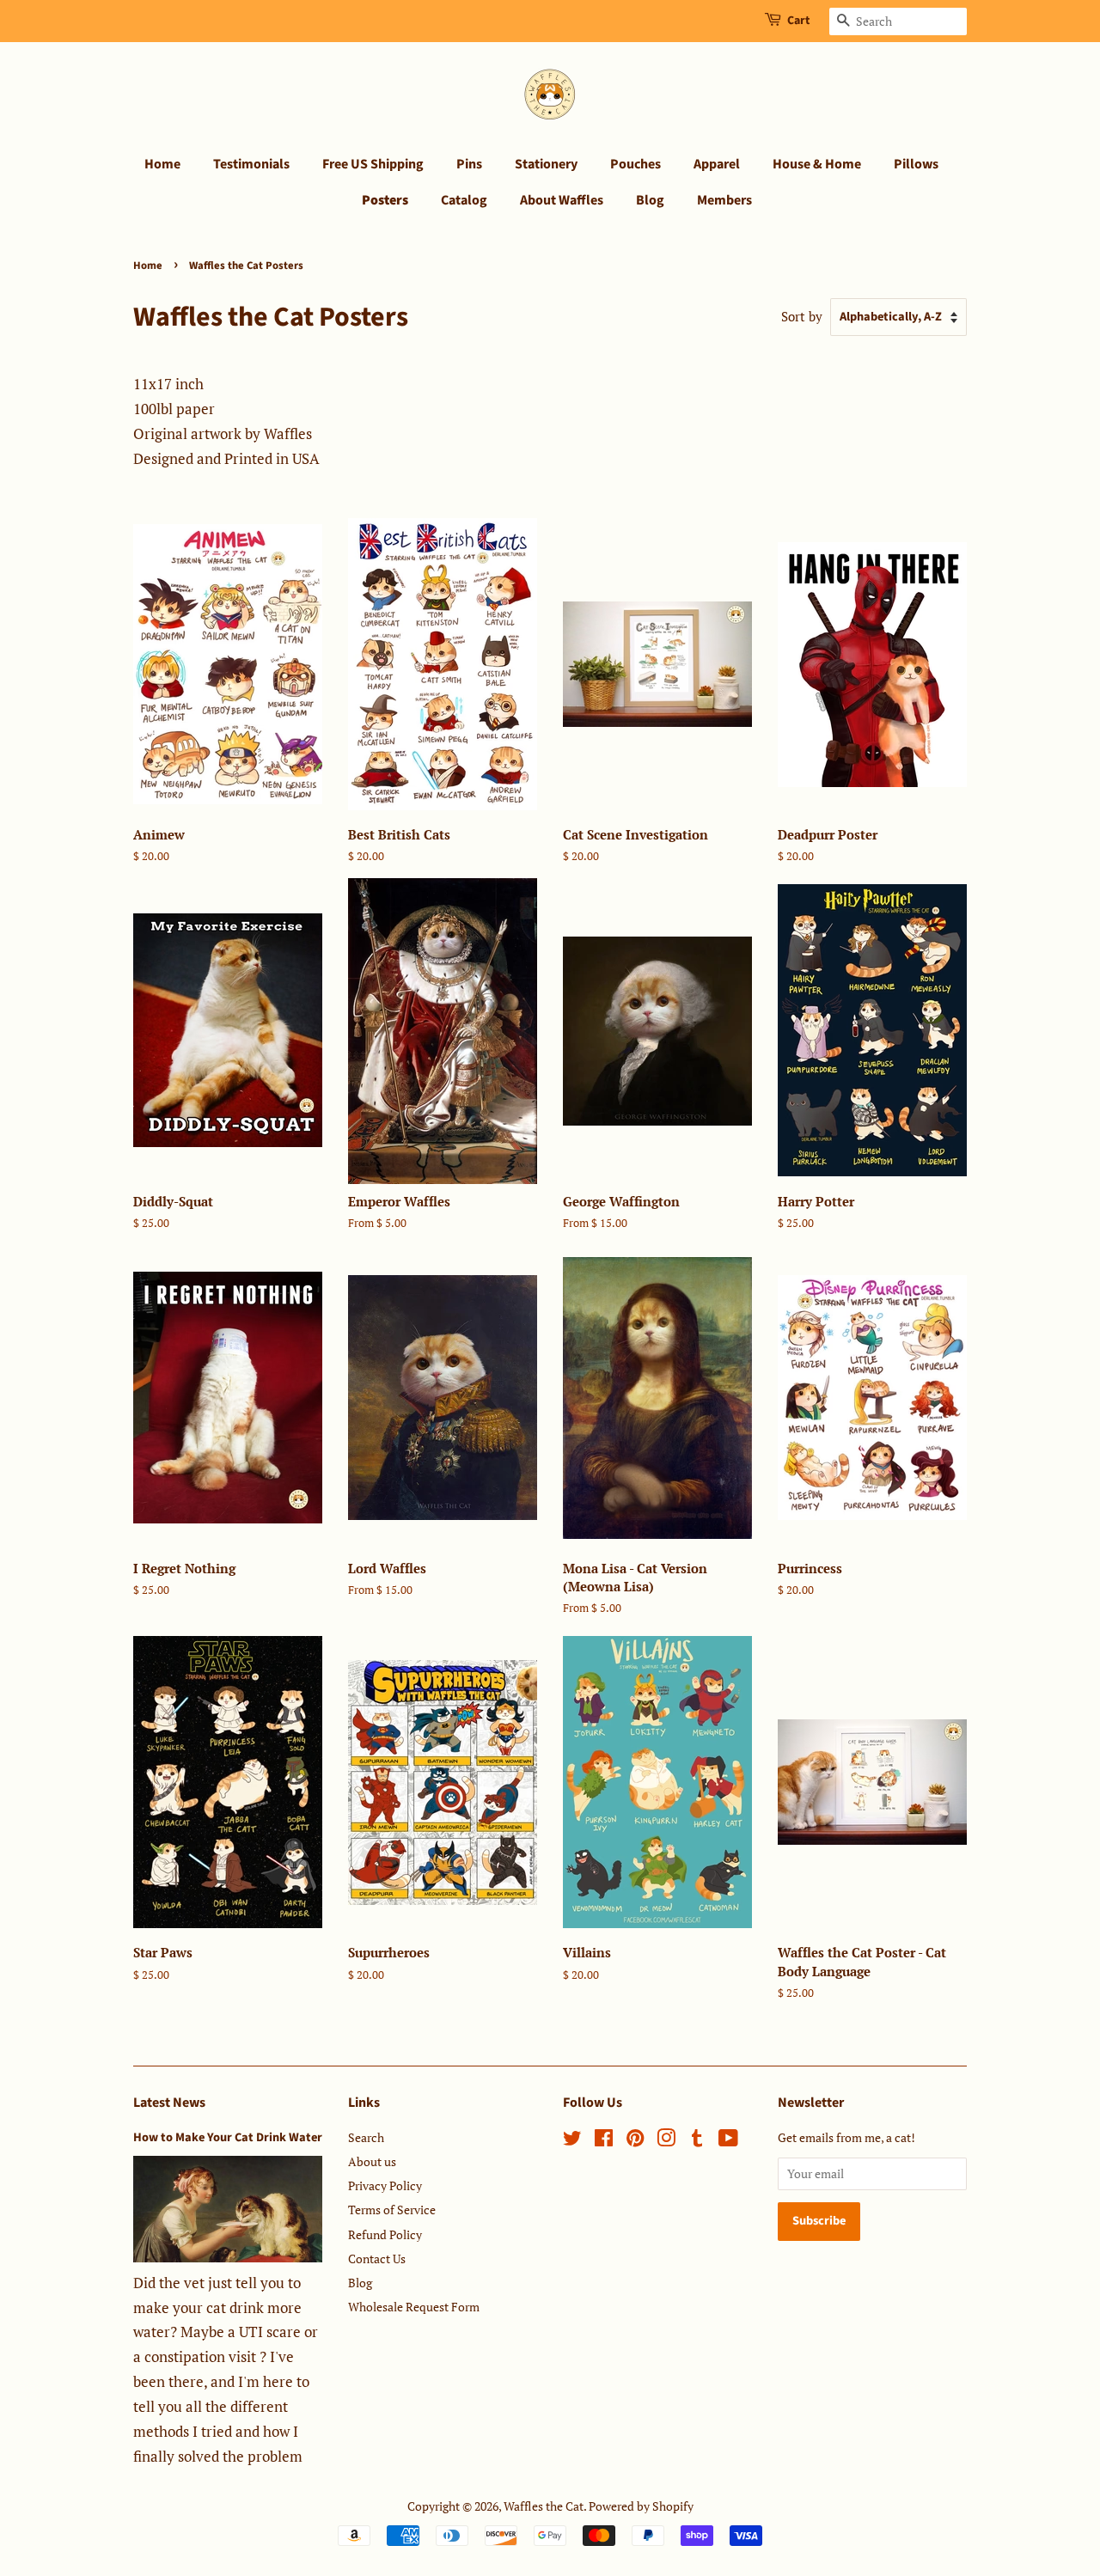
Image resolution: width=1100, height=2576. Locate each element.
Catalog (464, 200)
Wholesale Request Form (414, 2307)
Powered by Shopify (641, 2506)
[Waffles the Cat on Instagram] (666, 2141)
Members (724, 200)
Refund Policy (385, 2234)
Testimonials (251, 164)
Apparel (717, 164)
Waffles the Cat (544, 2506)
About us (372, 2161)
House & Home (817, 164)
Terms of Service (392, 2210)
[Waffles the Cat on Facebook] (604, 2141)
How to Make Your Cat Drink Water (228, 2137)
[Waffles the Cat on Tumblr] (697, 2141)
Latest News (169, 2103)
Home (162, 164)
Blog (650, 200)
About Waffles (562, 200)
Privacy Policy (385, 2185)
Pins (469, 164)
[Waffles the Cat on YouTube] (728, 2141)
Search (366, 2137)
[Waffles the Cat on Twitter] (572, 2141)
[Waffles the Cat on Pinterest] (635, 2141)
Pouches (636, 164)
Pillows (916, 164)
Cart (798, 21)
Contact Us (377, 2259)
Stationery (546, 164)
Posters (385, 200)
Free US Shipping (373, 164)
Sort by (802, 316)
